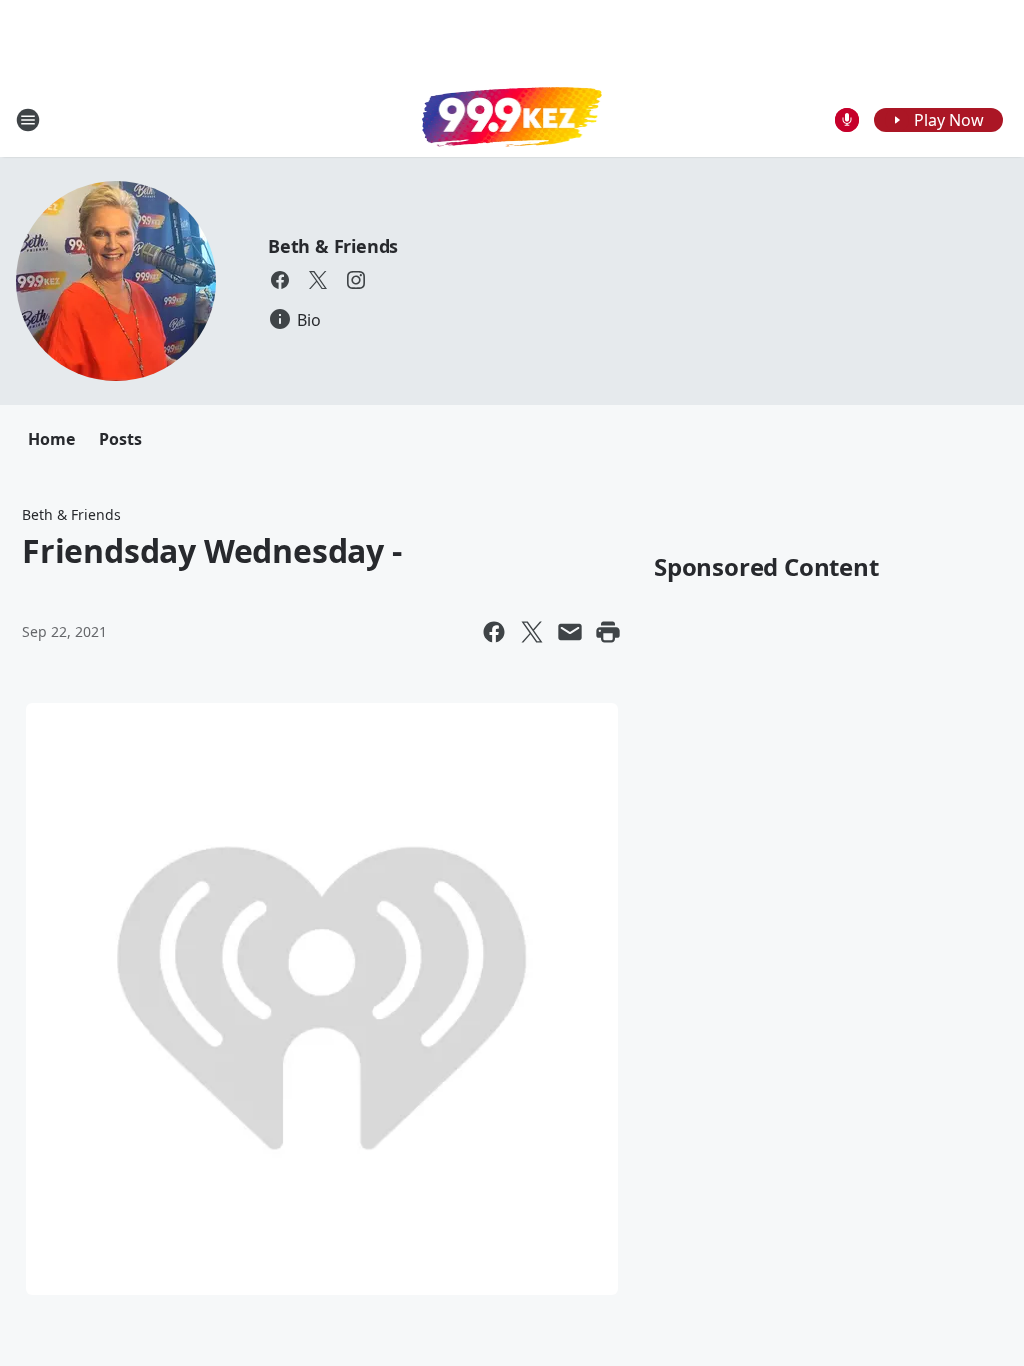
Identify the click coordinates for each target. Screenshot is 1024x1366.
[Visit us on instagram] (356, 280)
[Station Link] (512, 119)
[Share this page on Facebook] (494, 632)
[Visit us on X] (318, 280)
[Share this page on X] (532, 632)
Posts (120, 439)
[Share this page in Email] (570, 632)
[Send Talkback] (847, 120)
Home (51, 439)
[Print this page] (608, 632)
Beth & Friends (333, 246)
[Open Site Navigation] (28, 120)
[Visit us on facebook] (280, 280)
